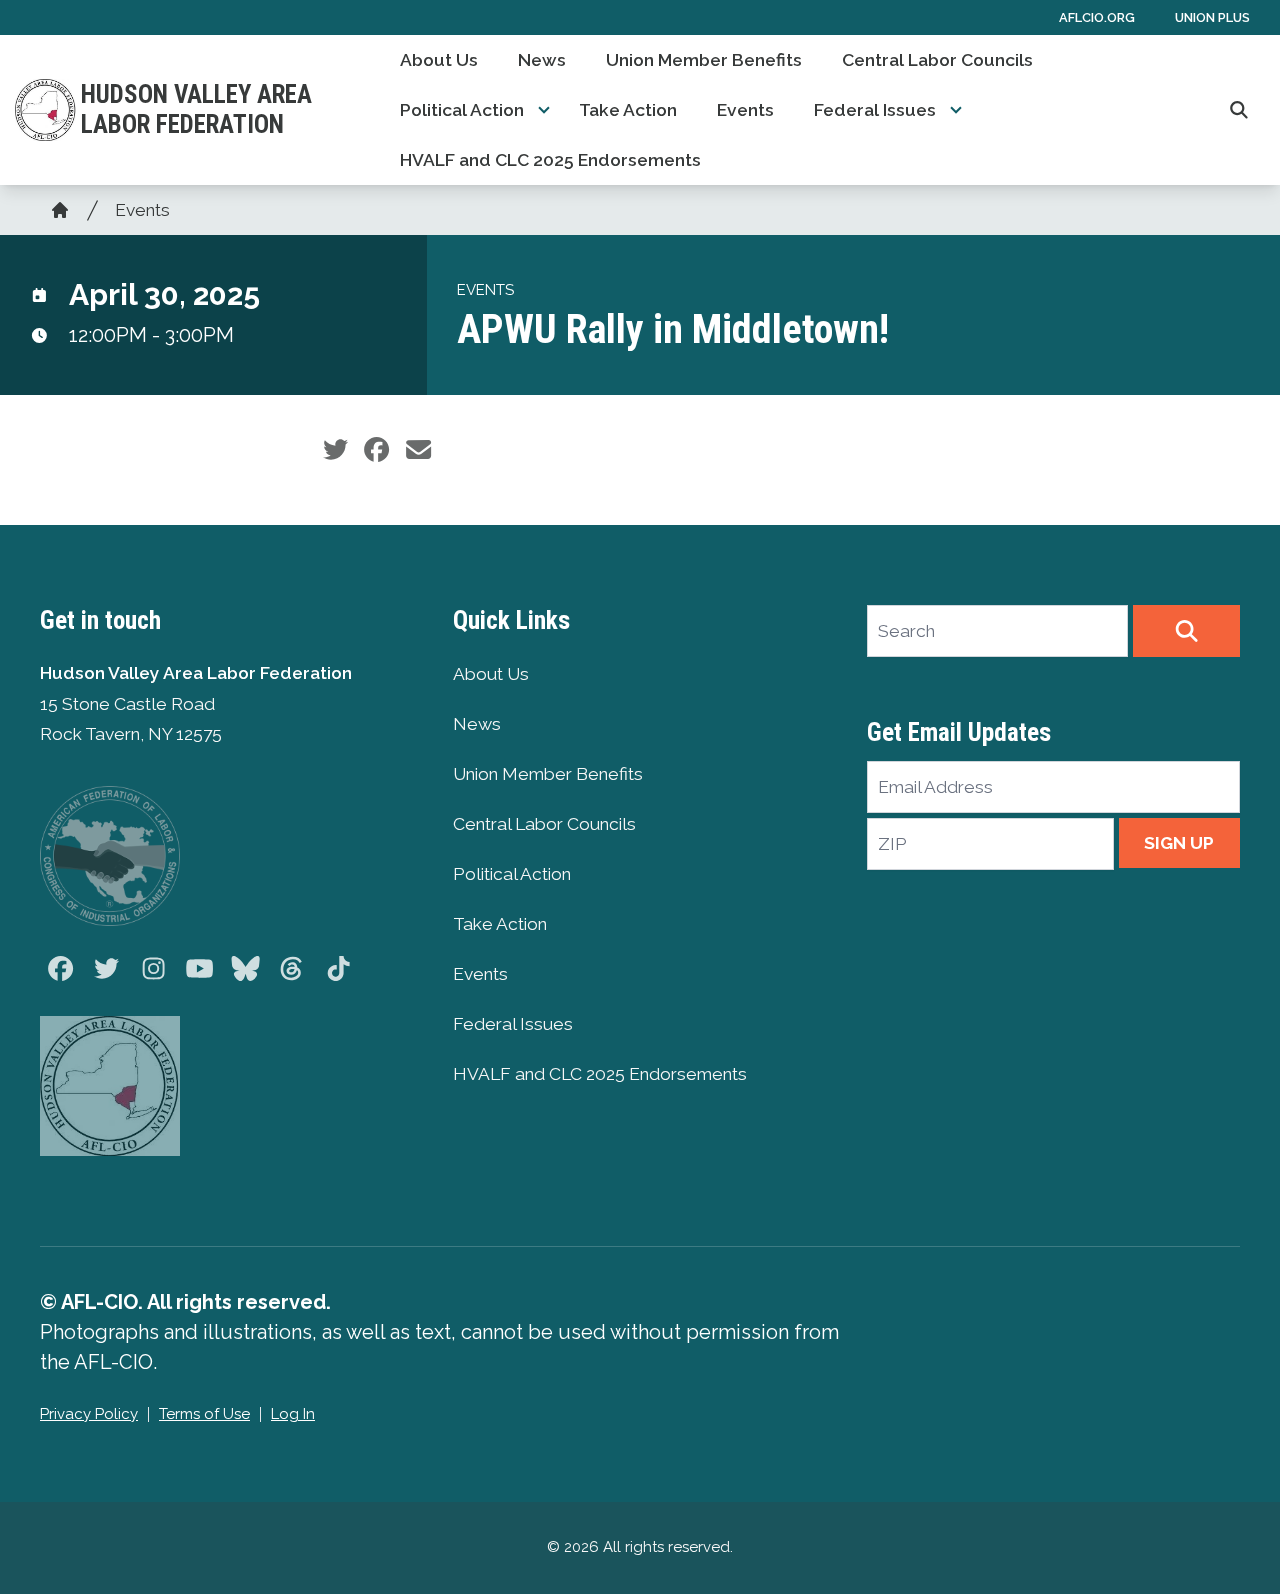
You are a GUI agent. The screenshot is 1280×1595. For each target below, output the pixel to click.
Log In (293, 1414)
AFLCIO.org (1097, 17)
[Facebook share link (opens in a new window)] (376, 450)
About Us (439, 60)
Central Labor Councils (937, 60)
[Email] (418, 450)
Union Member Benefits (704, 60)
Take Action (628, 110)
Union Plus (1212, 17)
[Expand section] (544, 110)
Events (745, 110)
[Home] (60, 210)
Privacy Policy (89, 1414)
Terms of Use (204, 1414)
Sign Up (1179, 843)
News (542, 60)
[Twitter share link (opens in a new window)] (335, 450)
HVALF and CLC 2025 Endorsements (550, 160)
